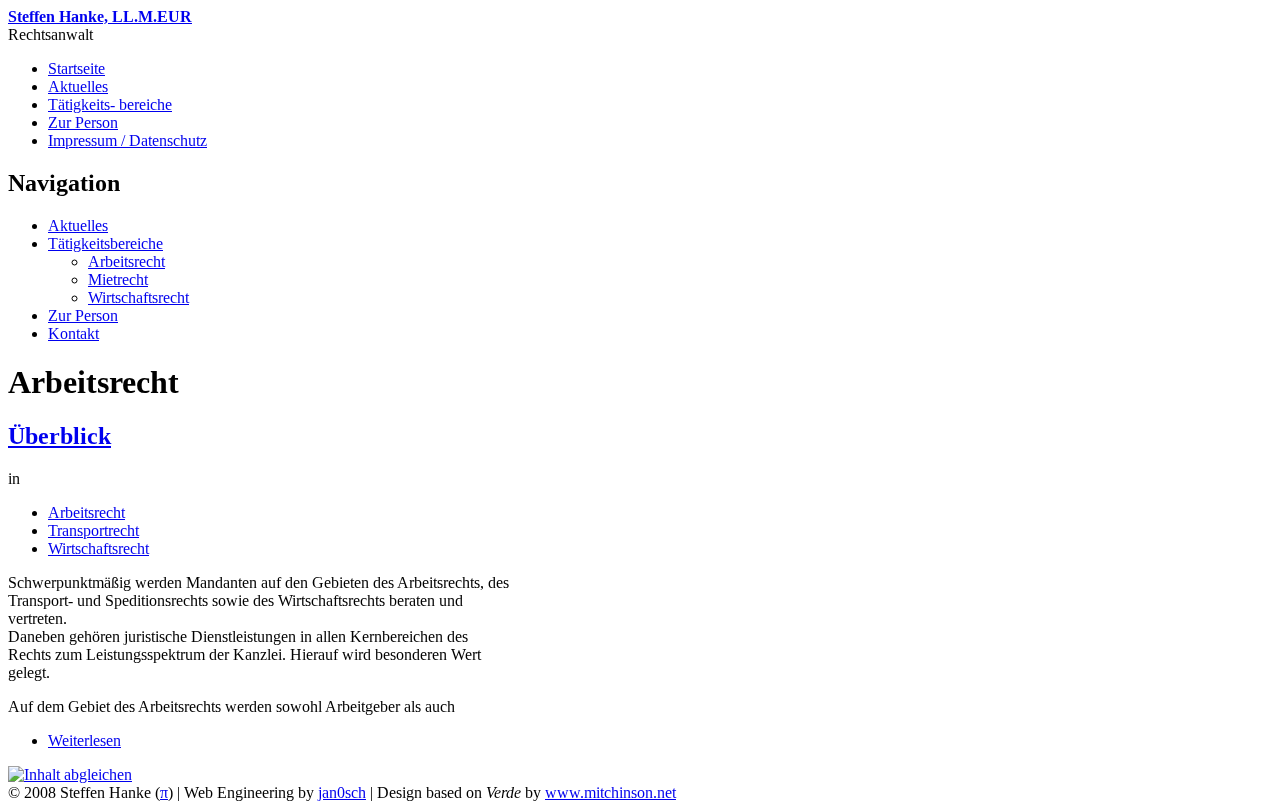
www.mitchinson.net (610, 792)
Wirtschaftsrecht (138, 297)
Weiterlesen (84, 740)
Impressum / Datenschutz (127, 140)
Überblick (59, 436)
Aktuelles (78, 86)
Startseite (76, 68)
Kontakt (73, 333)
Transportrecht (93, 530)
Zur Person (83, 122)
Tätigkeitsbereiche (105, 243)
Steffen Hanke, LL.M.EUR (100, 16)
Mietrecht (118, 279)
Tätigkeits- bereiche (110, 104)
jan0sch (342, 792)
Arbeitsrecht (126, 261)
